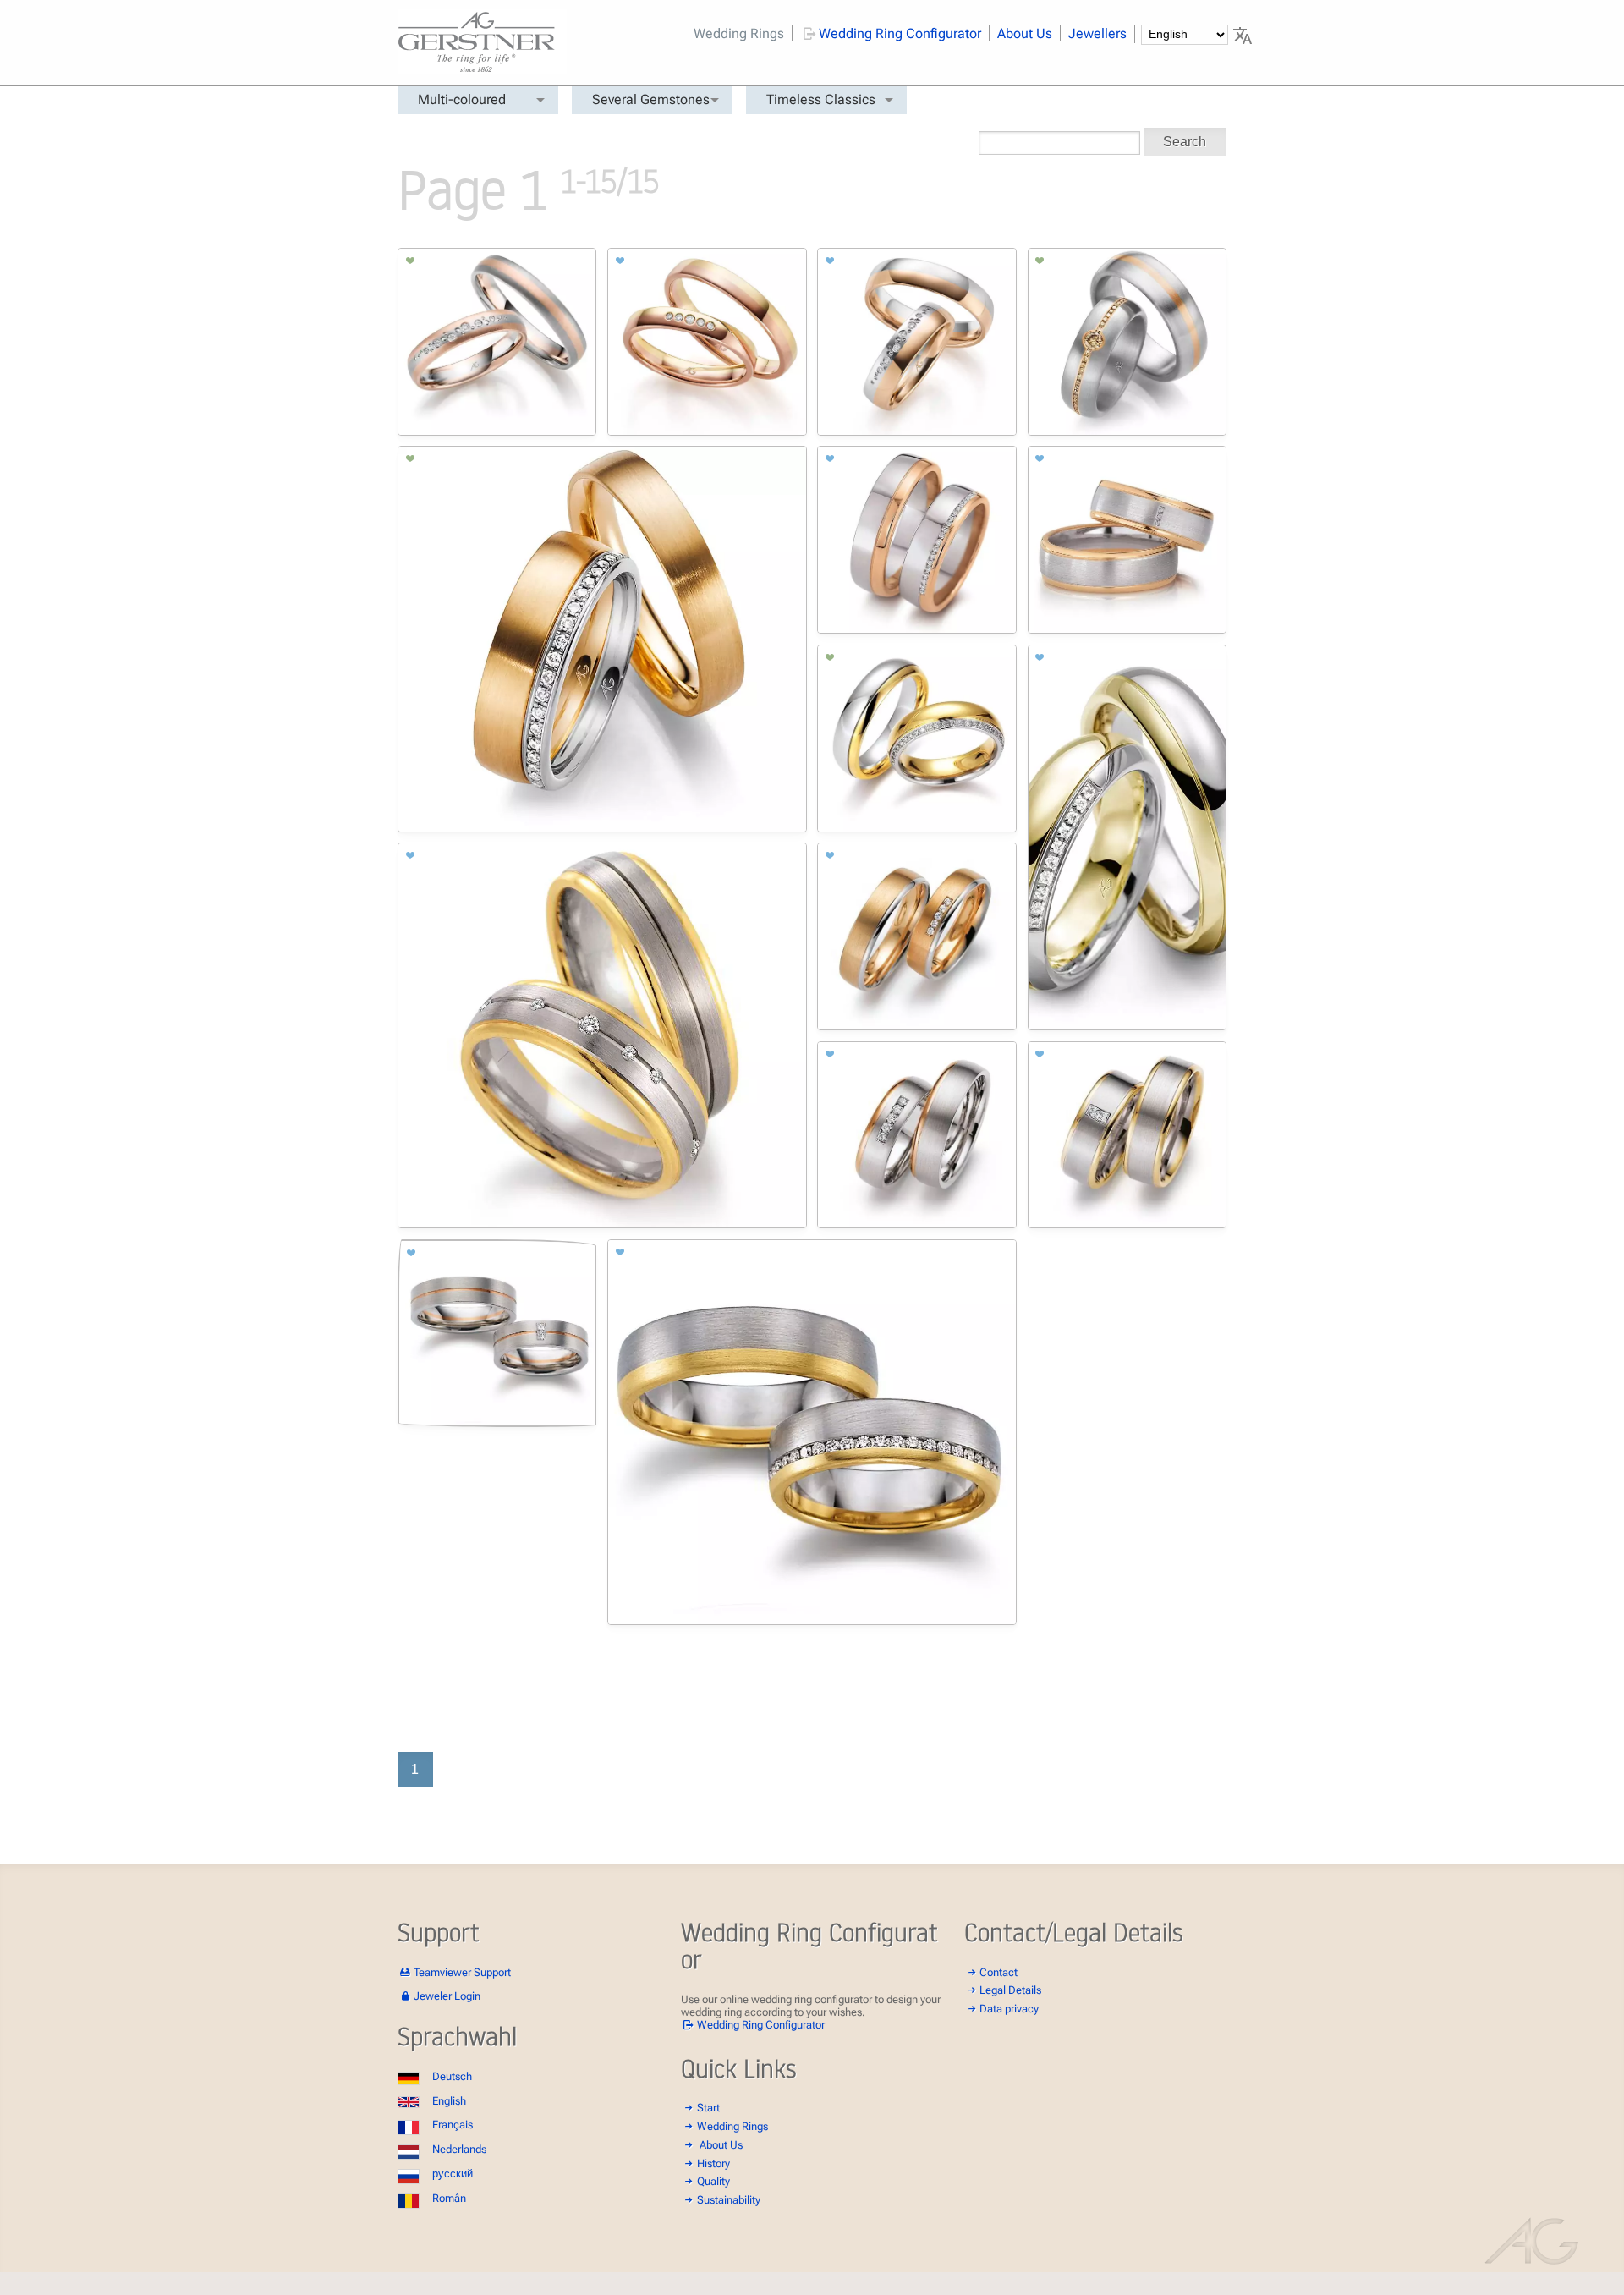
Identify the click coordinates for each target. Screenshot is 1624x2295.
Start (708, 2108)
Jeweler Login (447, 1996)
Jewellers (1097, 33)
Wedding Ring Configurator (900, 33)
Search (1185, 142)
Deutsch (452, 2076)
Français (453, 2125)
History (713, 2163)
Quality (713, 2181)
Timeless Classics (821, 99)
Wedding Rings (739, 33)
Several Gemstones (651, 99)
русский (453, 2174)
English (449, 2101)
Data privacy (1009, 2009)
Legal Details (1010, 1990)
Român (449, 2198)
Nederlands (459, 2149)
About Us (1025, 33)
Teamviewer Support (462, 1972)
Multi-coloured (462, 99)
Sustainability (729, 2200)
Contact (999, 1972)
